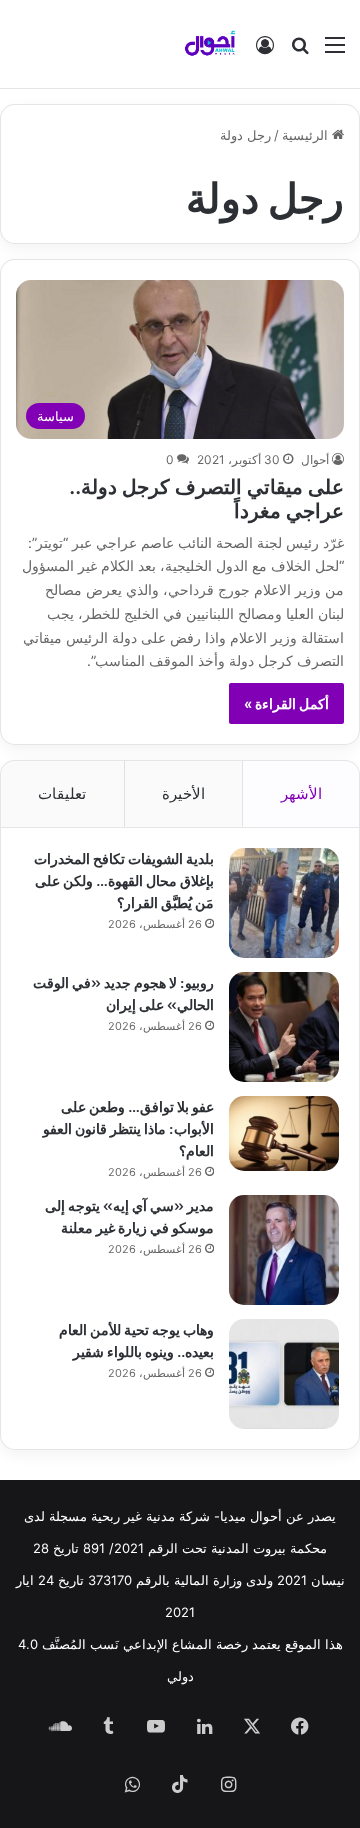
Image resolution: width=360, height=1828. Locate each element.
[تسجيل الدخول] (265, 51)
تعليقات (62, 793)
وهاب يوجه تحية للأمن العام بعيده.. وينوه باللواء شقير (136, 1339)
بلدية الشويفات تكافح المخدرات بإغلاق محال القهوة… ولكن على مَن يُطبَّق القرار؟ (124, 879)
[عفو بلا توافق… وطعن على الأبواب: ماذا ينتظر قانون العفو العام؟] (284, 1133)
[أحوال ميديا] (210, 44)
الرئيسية (307, 135)
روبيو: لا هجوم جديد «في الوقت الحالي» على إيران (123, 992)
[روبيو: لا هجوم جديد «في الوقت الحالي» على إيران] (284, 1027)
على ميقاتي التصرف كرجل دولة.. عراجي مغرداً (206, 496)
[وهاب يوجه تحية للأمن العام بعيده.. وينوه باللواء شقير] (284, 1374)
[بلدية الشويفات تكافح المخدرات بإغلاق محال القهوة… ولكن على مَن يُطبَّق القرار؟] (284, 903)
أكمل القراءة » (286, 703)
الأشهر (301, 793)
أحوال (315, 459)
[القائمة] (335, 51)
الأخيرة (183, 793)
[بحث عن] (300, 51)
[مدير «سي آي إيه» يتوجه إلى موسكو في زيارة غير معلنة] (284, 1250)
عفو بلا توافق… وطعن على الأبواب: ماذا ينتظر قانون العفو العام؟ (128, 1127)
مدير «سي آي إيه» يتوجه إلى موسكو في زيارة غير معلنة (129, 1215)
